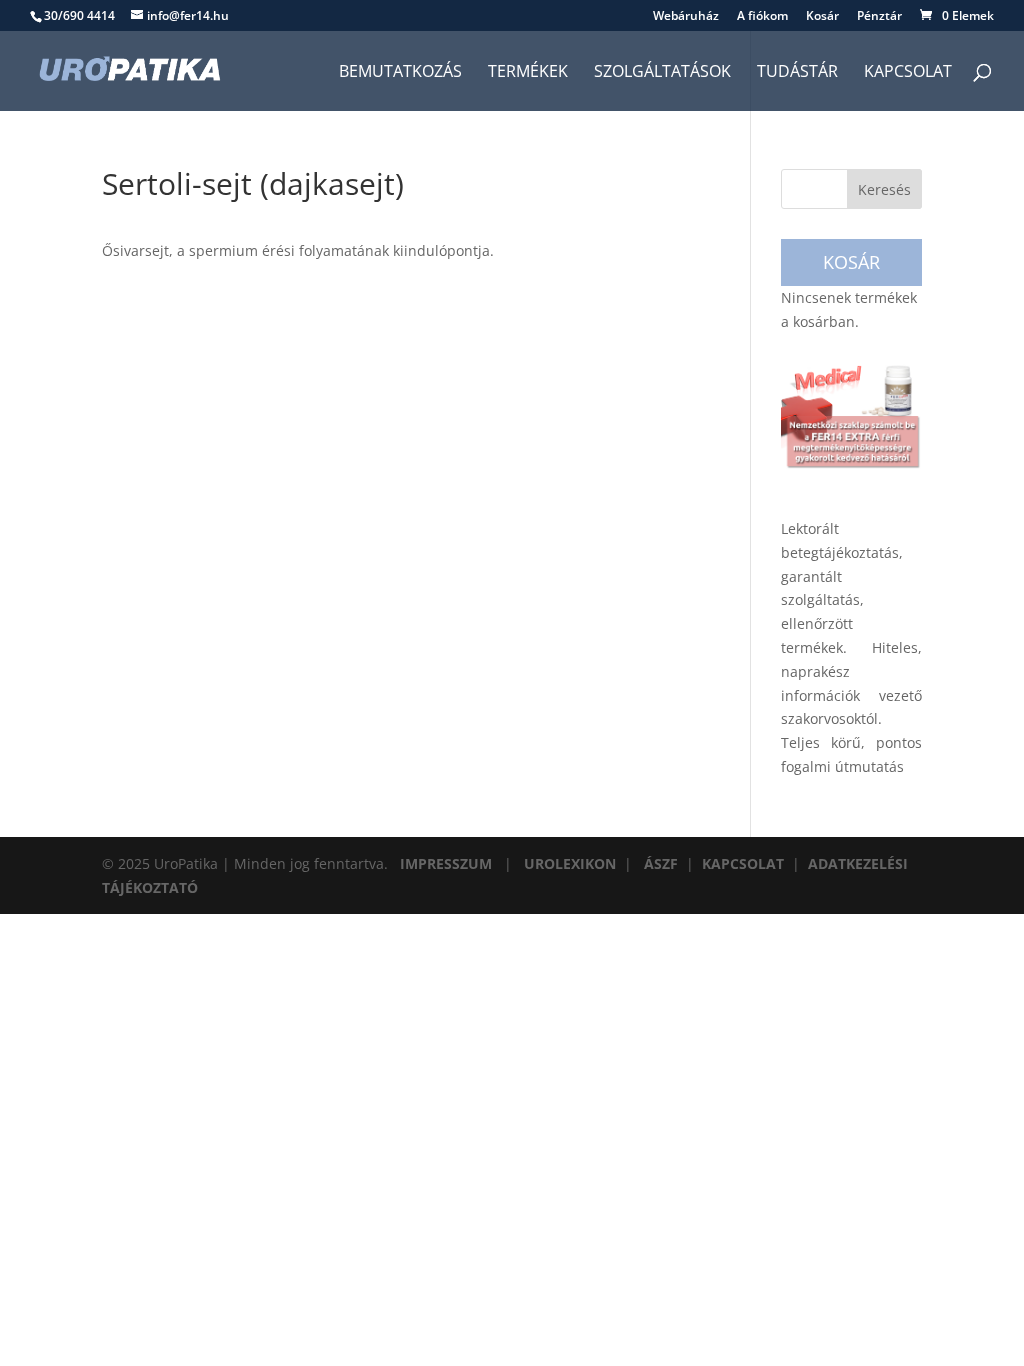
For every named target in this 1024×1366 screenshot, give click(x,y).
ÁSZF (661, 863)
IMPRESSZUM (446, 863)
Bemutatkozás (400, 73)
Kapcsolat (908, 73)
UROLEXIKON (570, 863)
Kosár (822, 17)
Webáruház (686, 17)
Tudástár (797, 73)
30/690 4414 (79, 15)
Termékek (528, 73)
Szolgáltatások (662, 73)
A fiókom (762, 17)
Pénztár (879, 17)
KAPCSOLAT (743, 863)
